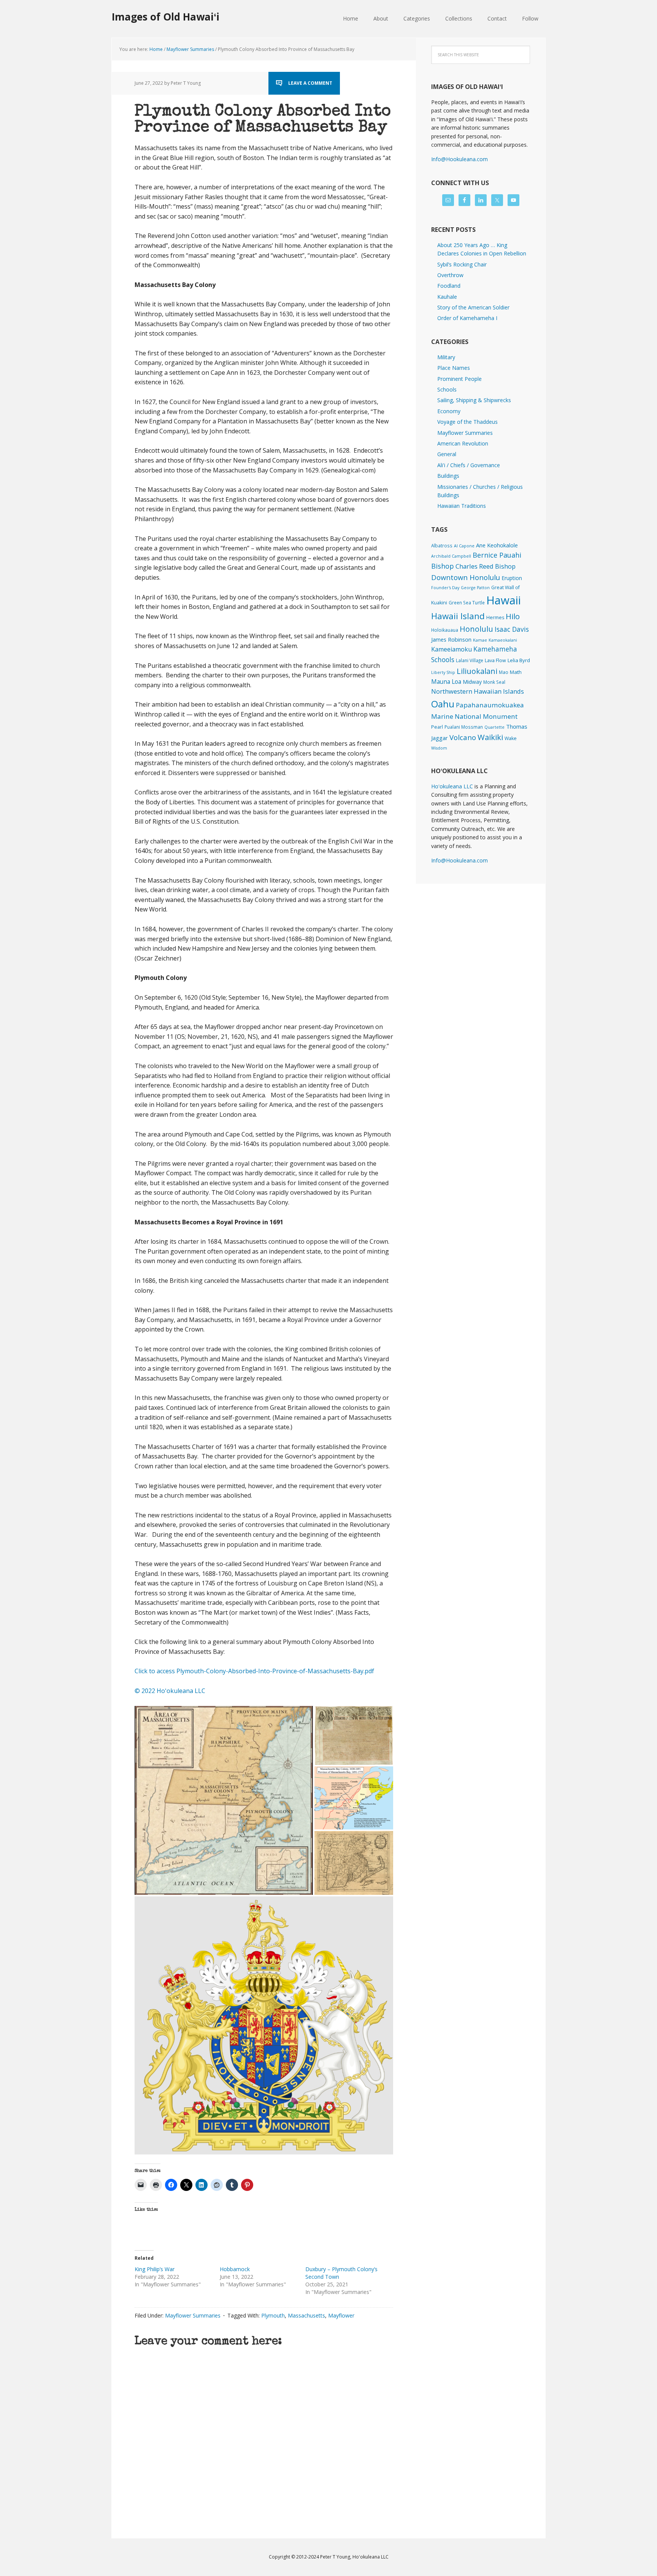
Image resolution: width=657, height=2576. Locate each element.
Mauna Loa (446, 682)
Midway (472, 682)
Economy (449, 411)
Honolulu (476, 629)
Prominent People (459, 379)
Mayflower (341, 2315)
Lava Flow (495, 660)
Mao (504, 672)
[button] (224, 1801)
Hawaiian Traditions (462, 506)
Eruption (512, 578)
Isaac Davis (512, 629)
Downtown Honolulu (466, 577)
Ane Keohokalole (497, 545)
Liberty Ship (443, 672)
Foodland (449, 286)
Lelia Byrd (519, 660)
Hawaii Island (458, 616)
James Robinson (451, 639)
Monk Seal (494, 682)
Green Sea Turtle (467, 602)
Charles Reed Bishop (486, 566)
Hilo (513, 616)
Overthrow (450, 275)
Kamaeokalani (503, 640)
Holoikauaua (445, 630)
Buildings (448, 476)
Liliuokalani (477, 671)
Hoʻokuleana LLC (452, 786)
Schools (447, 389)
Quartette (494, 727)
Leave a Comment (310, 83)
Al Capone (464, 546)
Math (516, 672)
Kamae (480, 640)
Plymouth (273, 2315)
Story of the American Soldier (473, 307)
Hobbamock (235, 2269)
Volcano (463, 737)
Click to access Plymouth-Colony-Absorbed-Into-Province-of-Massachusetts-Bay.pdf (254, 1671)
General (447, 454)
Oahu (443, 704)
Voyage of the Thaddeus (467, 422)
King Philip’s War (155, 2269)
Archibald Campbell (451, 556)
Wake (511, 738)
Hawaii (504, 600)
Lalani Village (470, 660)
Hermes (495, 617)
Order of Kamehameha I (467, 318)
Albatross (442, 545)
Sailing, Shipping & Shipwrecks (474, 400)
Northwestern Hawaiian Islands (478, 691)
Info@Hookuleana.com (459, 159)
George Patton (475, 588)
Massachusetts (306, 2315)
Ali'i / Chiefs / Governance (469, 465)
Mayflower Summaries (193, 2315)
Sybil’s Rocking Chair (462, 264)
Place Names (454, 368)
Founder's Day (445, 588)
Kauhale (447, 297)
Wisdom (439, 748)
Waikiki (490, 737)
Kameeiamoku (451, 649)
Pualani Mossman (464, 727)
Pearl (437, 727)
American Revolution (463, 443)
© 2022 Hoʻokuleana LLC (170, 1691)
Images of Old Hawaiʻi (166, 17)
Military (446, 357)
